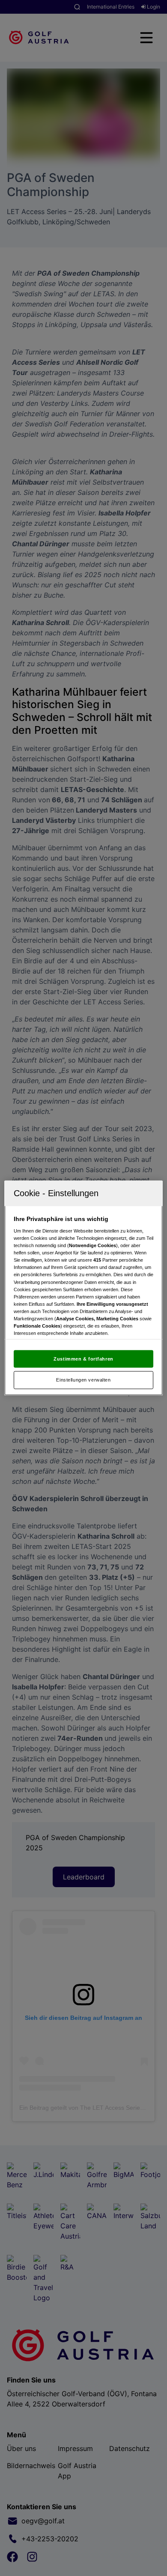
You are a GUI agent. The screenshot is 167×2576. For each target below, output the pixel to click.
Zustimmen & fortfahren (83, 1358)
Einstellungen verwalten (83, 1380)
